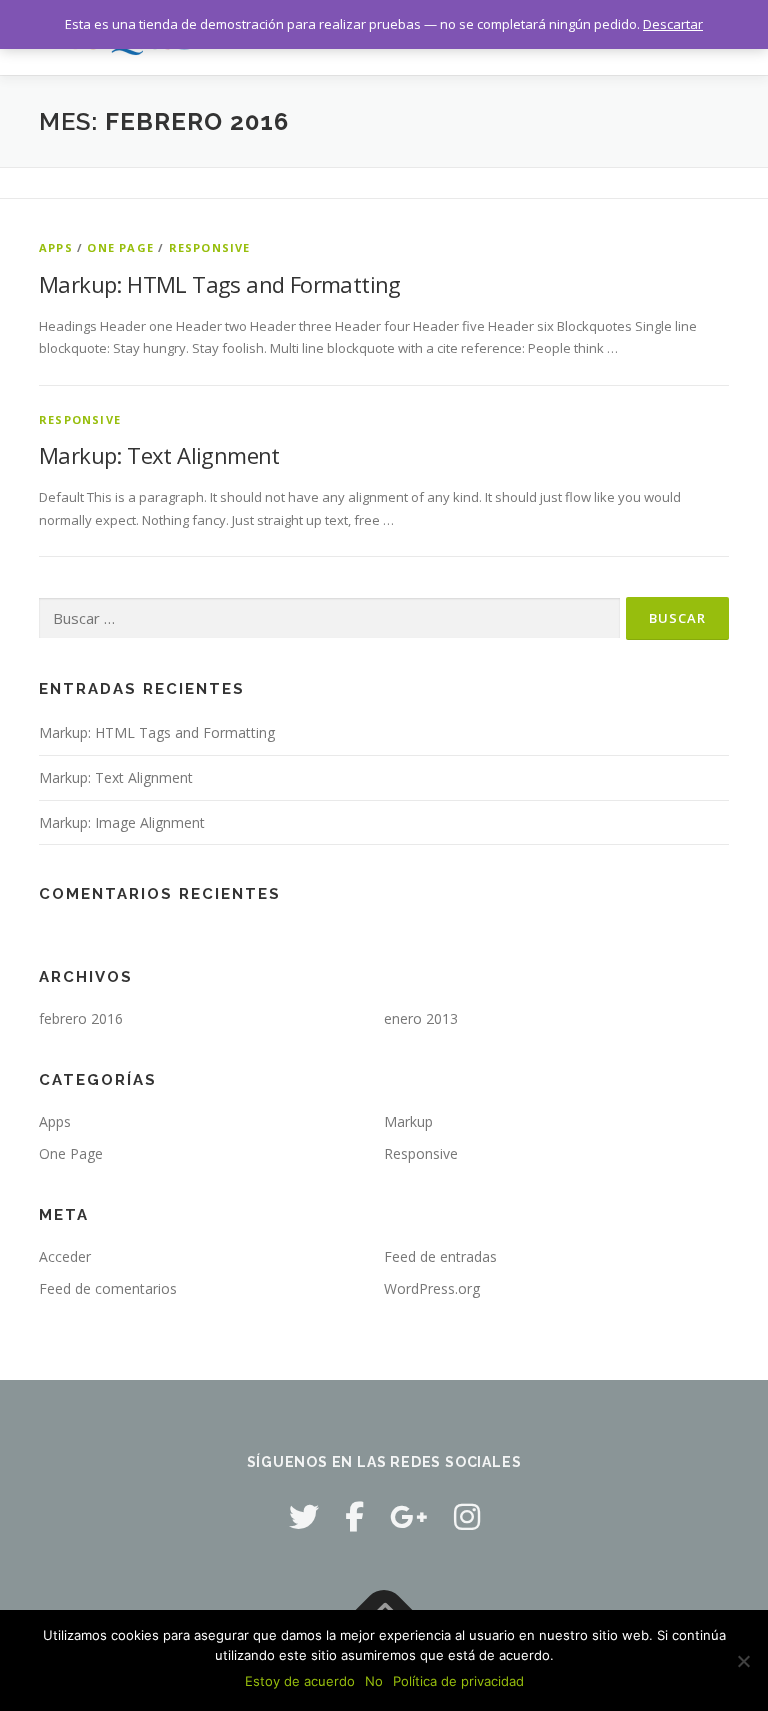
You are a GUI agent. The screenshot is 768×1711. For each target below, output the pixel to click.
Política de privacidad (458, 1681)
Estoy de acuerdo (300, 1681)
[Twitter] (304, 1516)
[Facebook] (354, 1516)
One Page (120, 247)
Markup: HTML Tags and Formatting (220, 284)
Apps (56, 247)
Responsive (210, 247)
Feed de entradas (440, 1256)
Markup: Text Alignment (159, 455)
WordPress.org (432, 1288)
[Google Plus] (409, 1516)
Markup (408, 1121)
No (374, 1681)
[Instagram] (467, 1516)
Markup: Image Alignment (122, 822)
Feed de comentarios (108, 1288)
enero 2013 (421, 1018)
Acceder (65, 1256)
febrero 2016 (81, 1018)
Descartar (673, 24)
